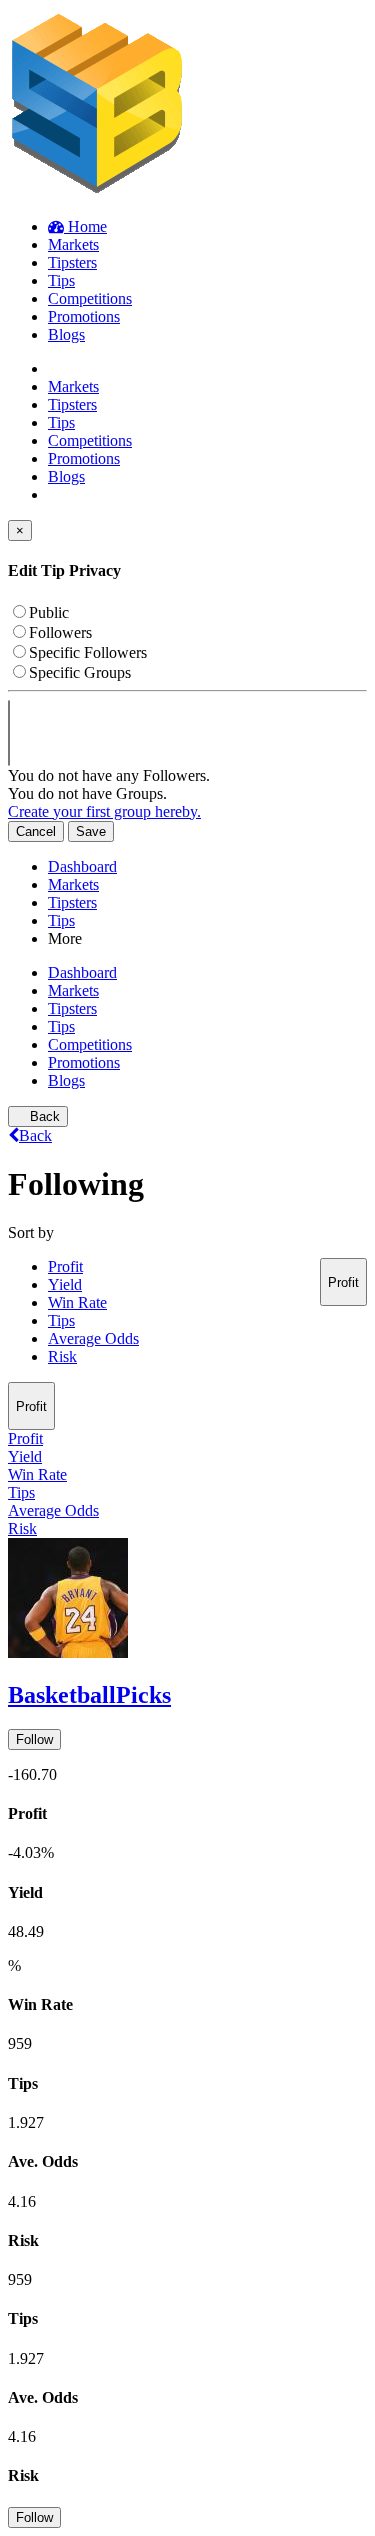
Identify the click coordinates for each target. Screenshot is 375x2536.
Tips (61, 920)
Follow (34, 1739)
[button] (187, 2008)
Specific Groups (80, 672)
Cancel (36, 831)
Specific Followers (88, 652)
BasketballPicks (89, 1695)
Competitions (90, 1044)
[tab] (187, 1644)
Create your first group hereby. (104, 811)
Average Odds (93, 1338)
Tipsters (72, 902)
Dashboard (82, 866)
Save (91, 831)
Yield (65, 1284)
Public (49, 612)
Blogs (66, 1080)
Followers (60, 632)
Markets (73, 884)
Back (43, 1116)
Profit (65, 1266)
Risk (62, 1356)
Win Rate (77, 1302)
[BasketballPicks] (187, 1600)
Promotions (84, 1062)
